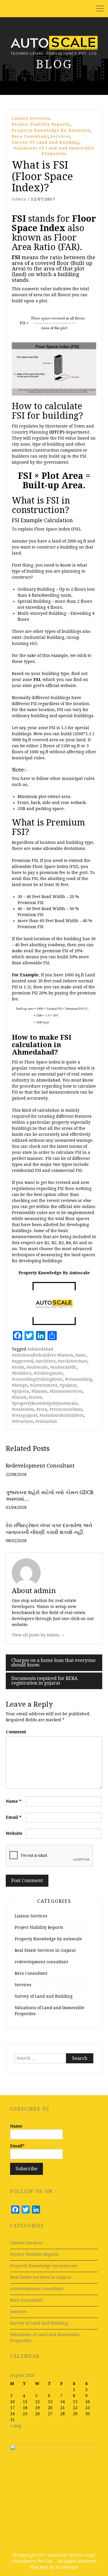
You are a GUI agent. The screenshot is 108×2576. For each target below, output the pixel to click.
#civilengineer (48, 1373)
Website (14, 1833)
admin (19, 199)
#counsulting (78, 1379)
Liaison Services (31, 118)
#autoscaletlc (63, 1367)
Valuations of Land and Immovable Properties (54, 151)
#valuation (46, 1421)
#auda (18, 1367)
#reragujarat (24, 1415)
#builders (22, 1373)
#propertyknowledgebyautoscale (45, 1403)
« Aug (16, 2426)
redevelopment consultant (41, 1962)
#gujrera (20, 1391)
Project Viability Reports (41, 124)
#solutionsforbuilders (61, 1415)
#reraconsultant (66, 1409)
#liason (19, 1397)
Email (14, 1817)
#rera (42, 1409)
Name (14, 1801)
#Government (44, 1385)
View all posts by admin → (38, 1635)
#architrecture (73, 1361)
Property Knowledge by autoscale (51, 130)
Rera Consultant (30, 136)
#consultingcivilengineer (37, 1379)
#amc (81, 1355)
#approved (22, 1361)
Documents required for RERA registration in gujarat (44, 1681)
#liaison (39, 1391)
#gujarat (68, 1385)
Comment (16, 1732)
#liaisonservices (66, 1391)
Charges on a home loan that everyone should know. (53, 1663)
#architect (46, 1361)
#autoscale (37, 1367)
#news (35, 1397)
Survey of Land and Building (46, 142)
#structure (22, 1421)
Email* (17, 2146)
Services (60, 136)
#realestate (23, 1409)
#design (20, 1385)
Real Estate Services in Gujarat (45, 1950)
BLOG (54, 64)
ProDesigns (67, 2567)
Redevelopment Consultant (40, 1466)
